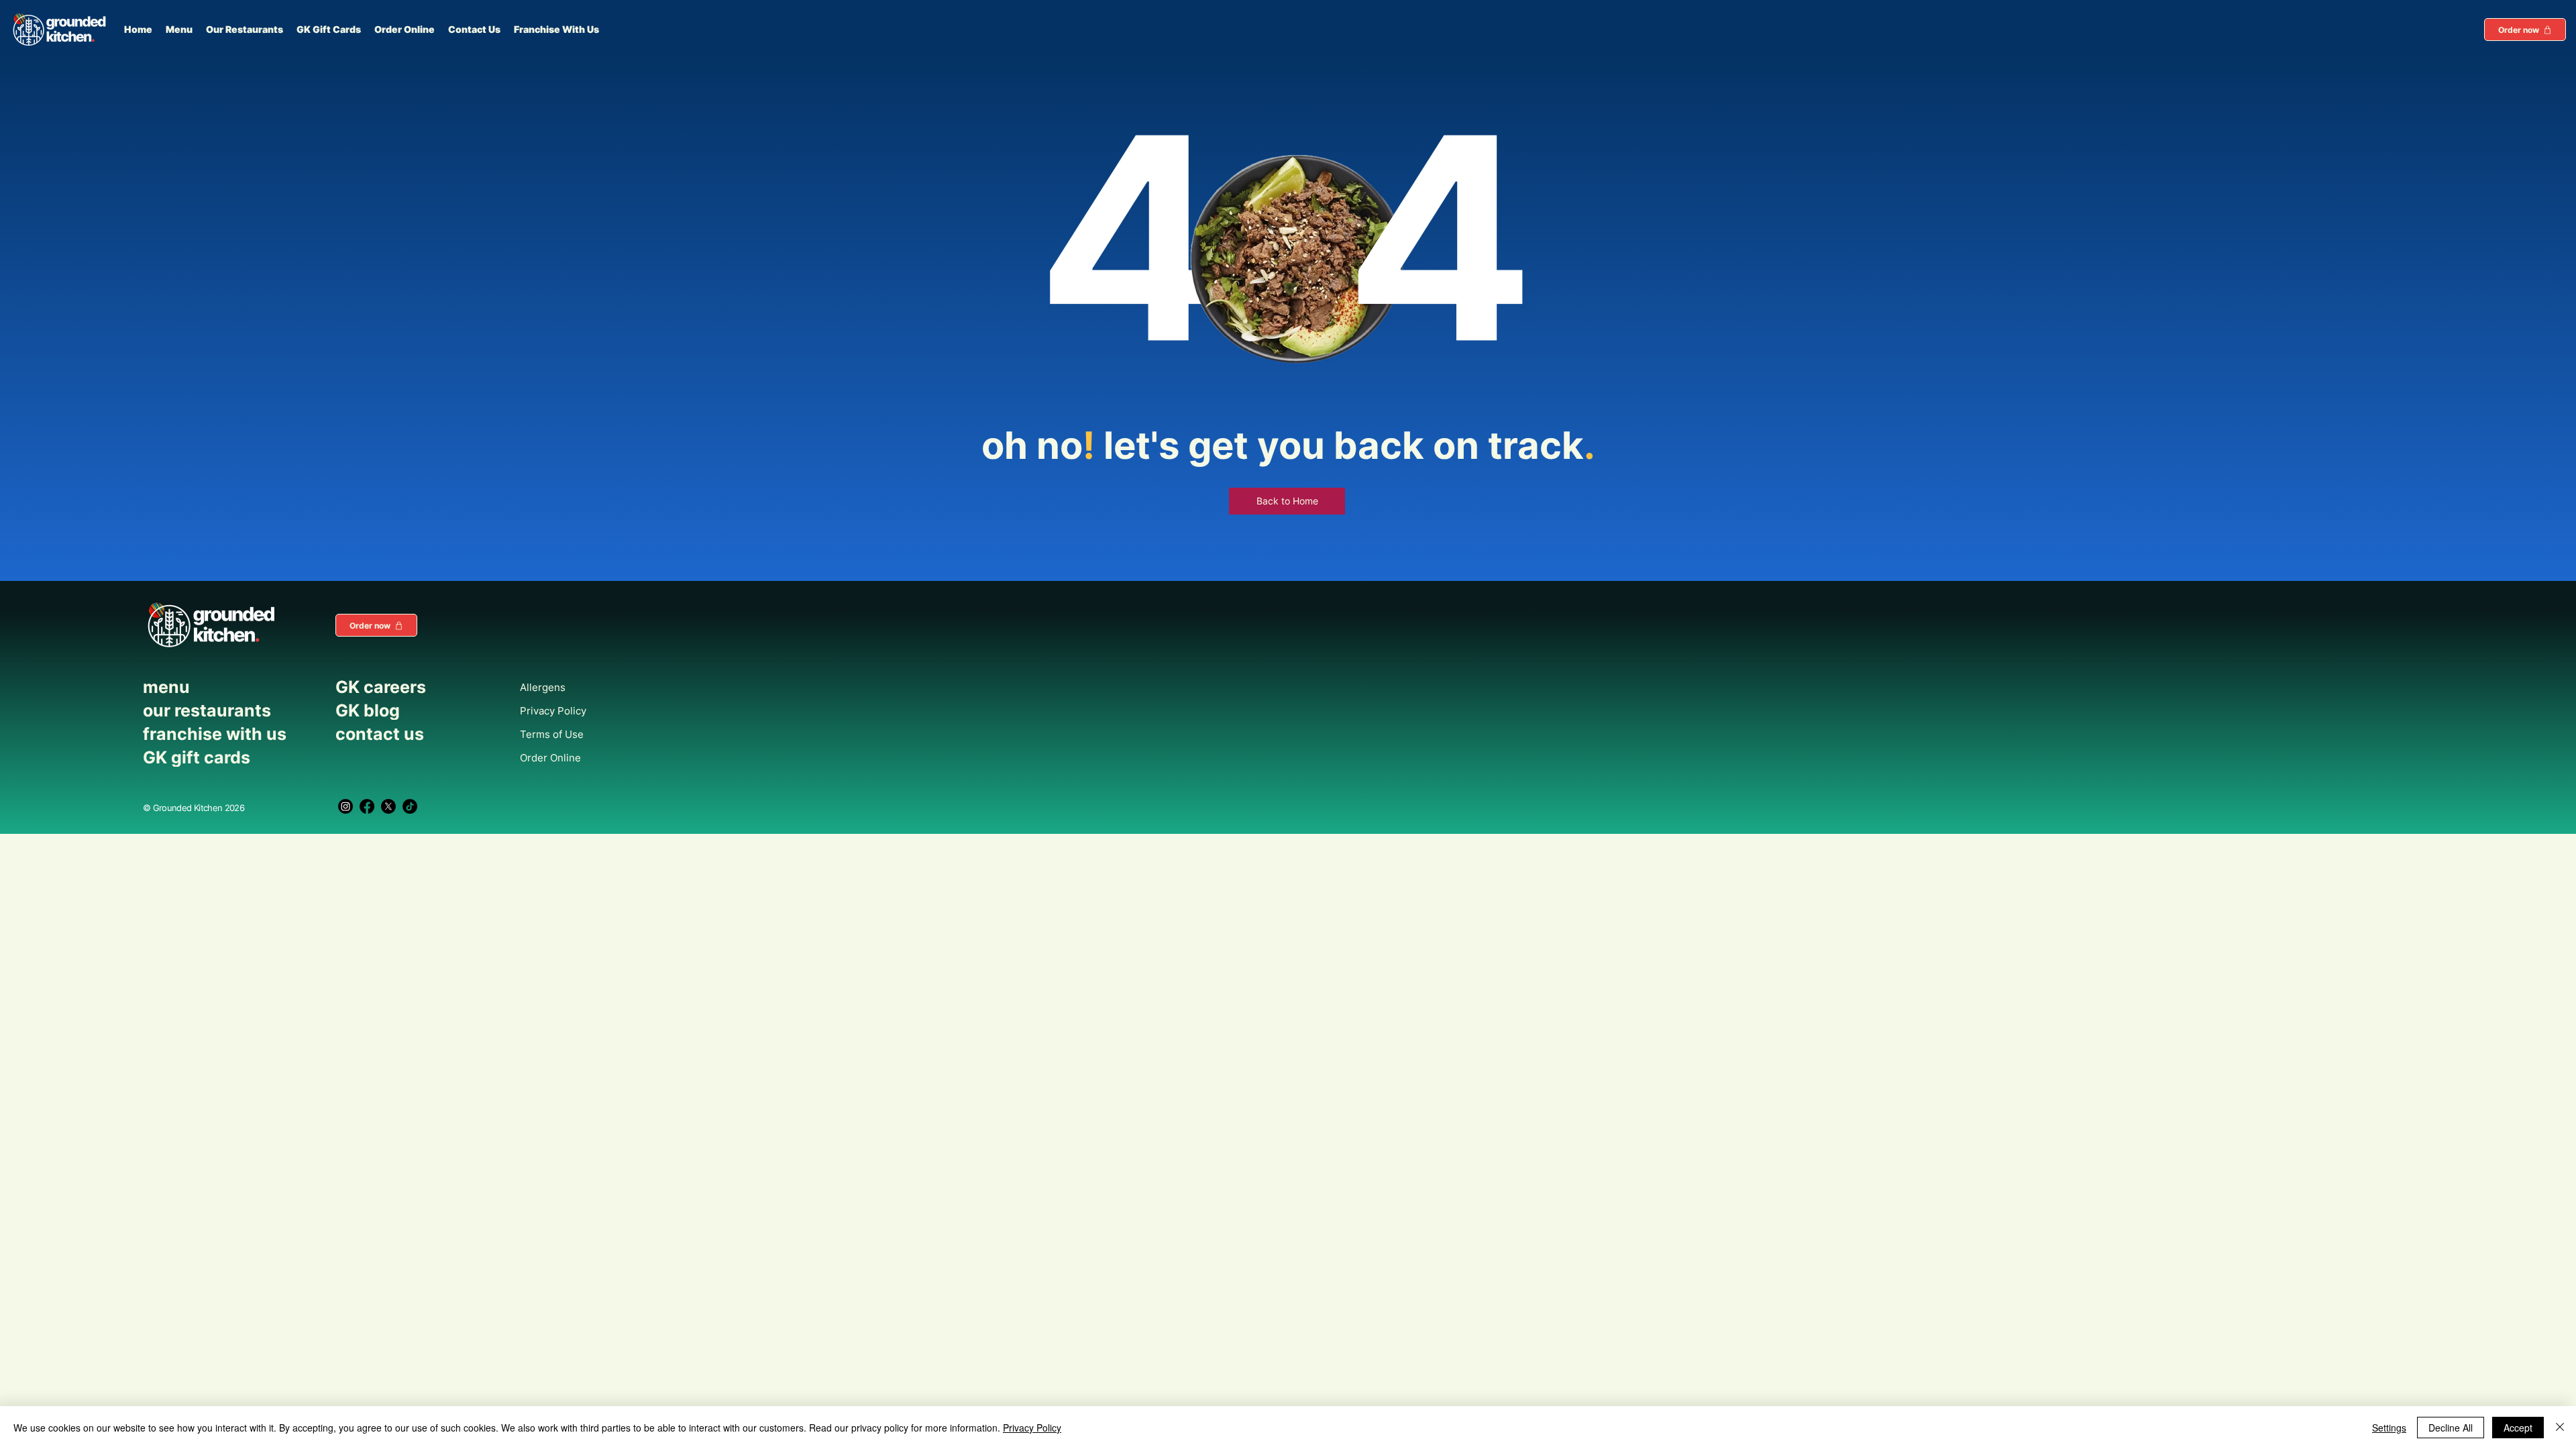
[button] (2525, 30)
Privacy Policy (1032, 1428)
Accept (2518, 1428)
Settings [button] (2389, 1428)
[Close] (2560, 1428)
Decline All (2451, 1428)
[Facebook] (367, 806)
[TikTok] (410, 806)
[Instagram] (345, 806)
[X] (388, 806)
